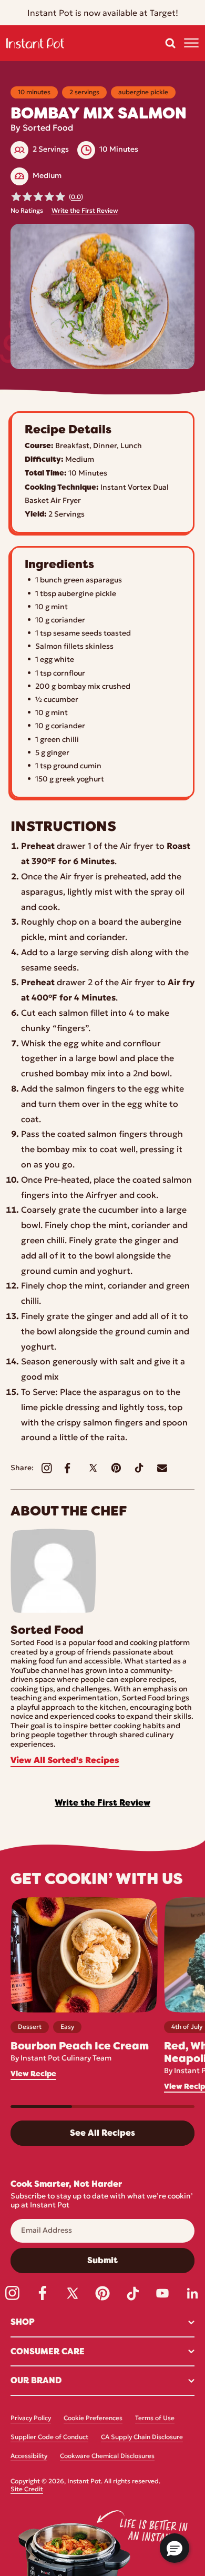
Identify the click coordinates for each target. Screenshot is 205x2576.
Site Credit (27, 2490)
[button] (170, 43)
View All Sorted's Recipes (65, 1761)
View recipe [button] (33, 2074)
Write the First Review (85, 211)
